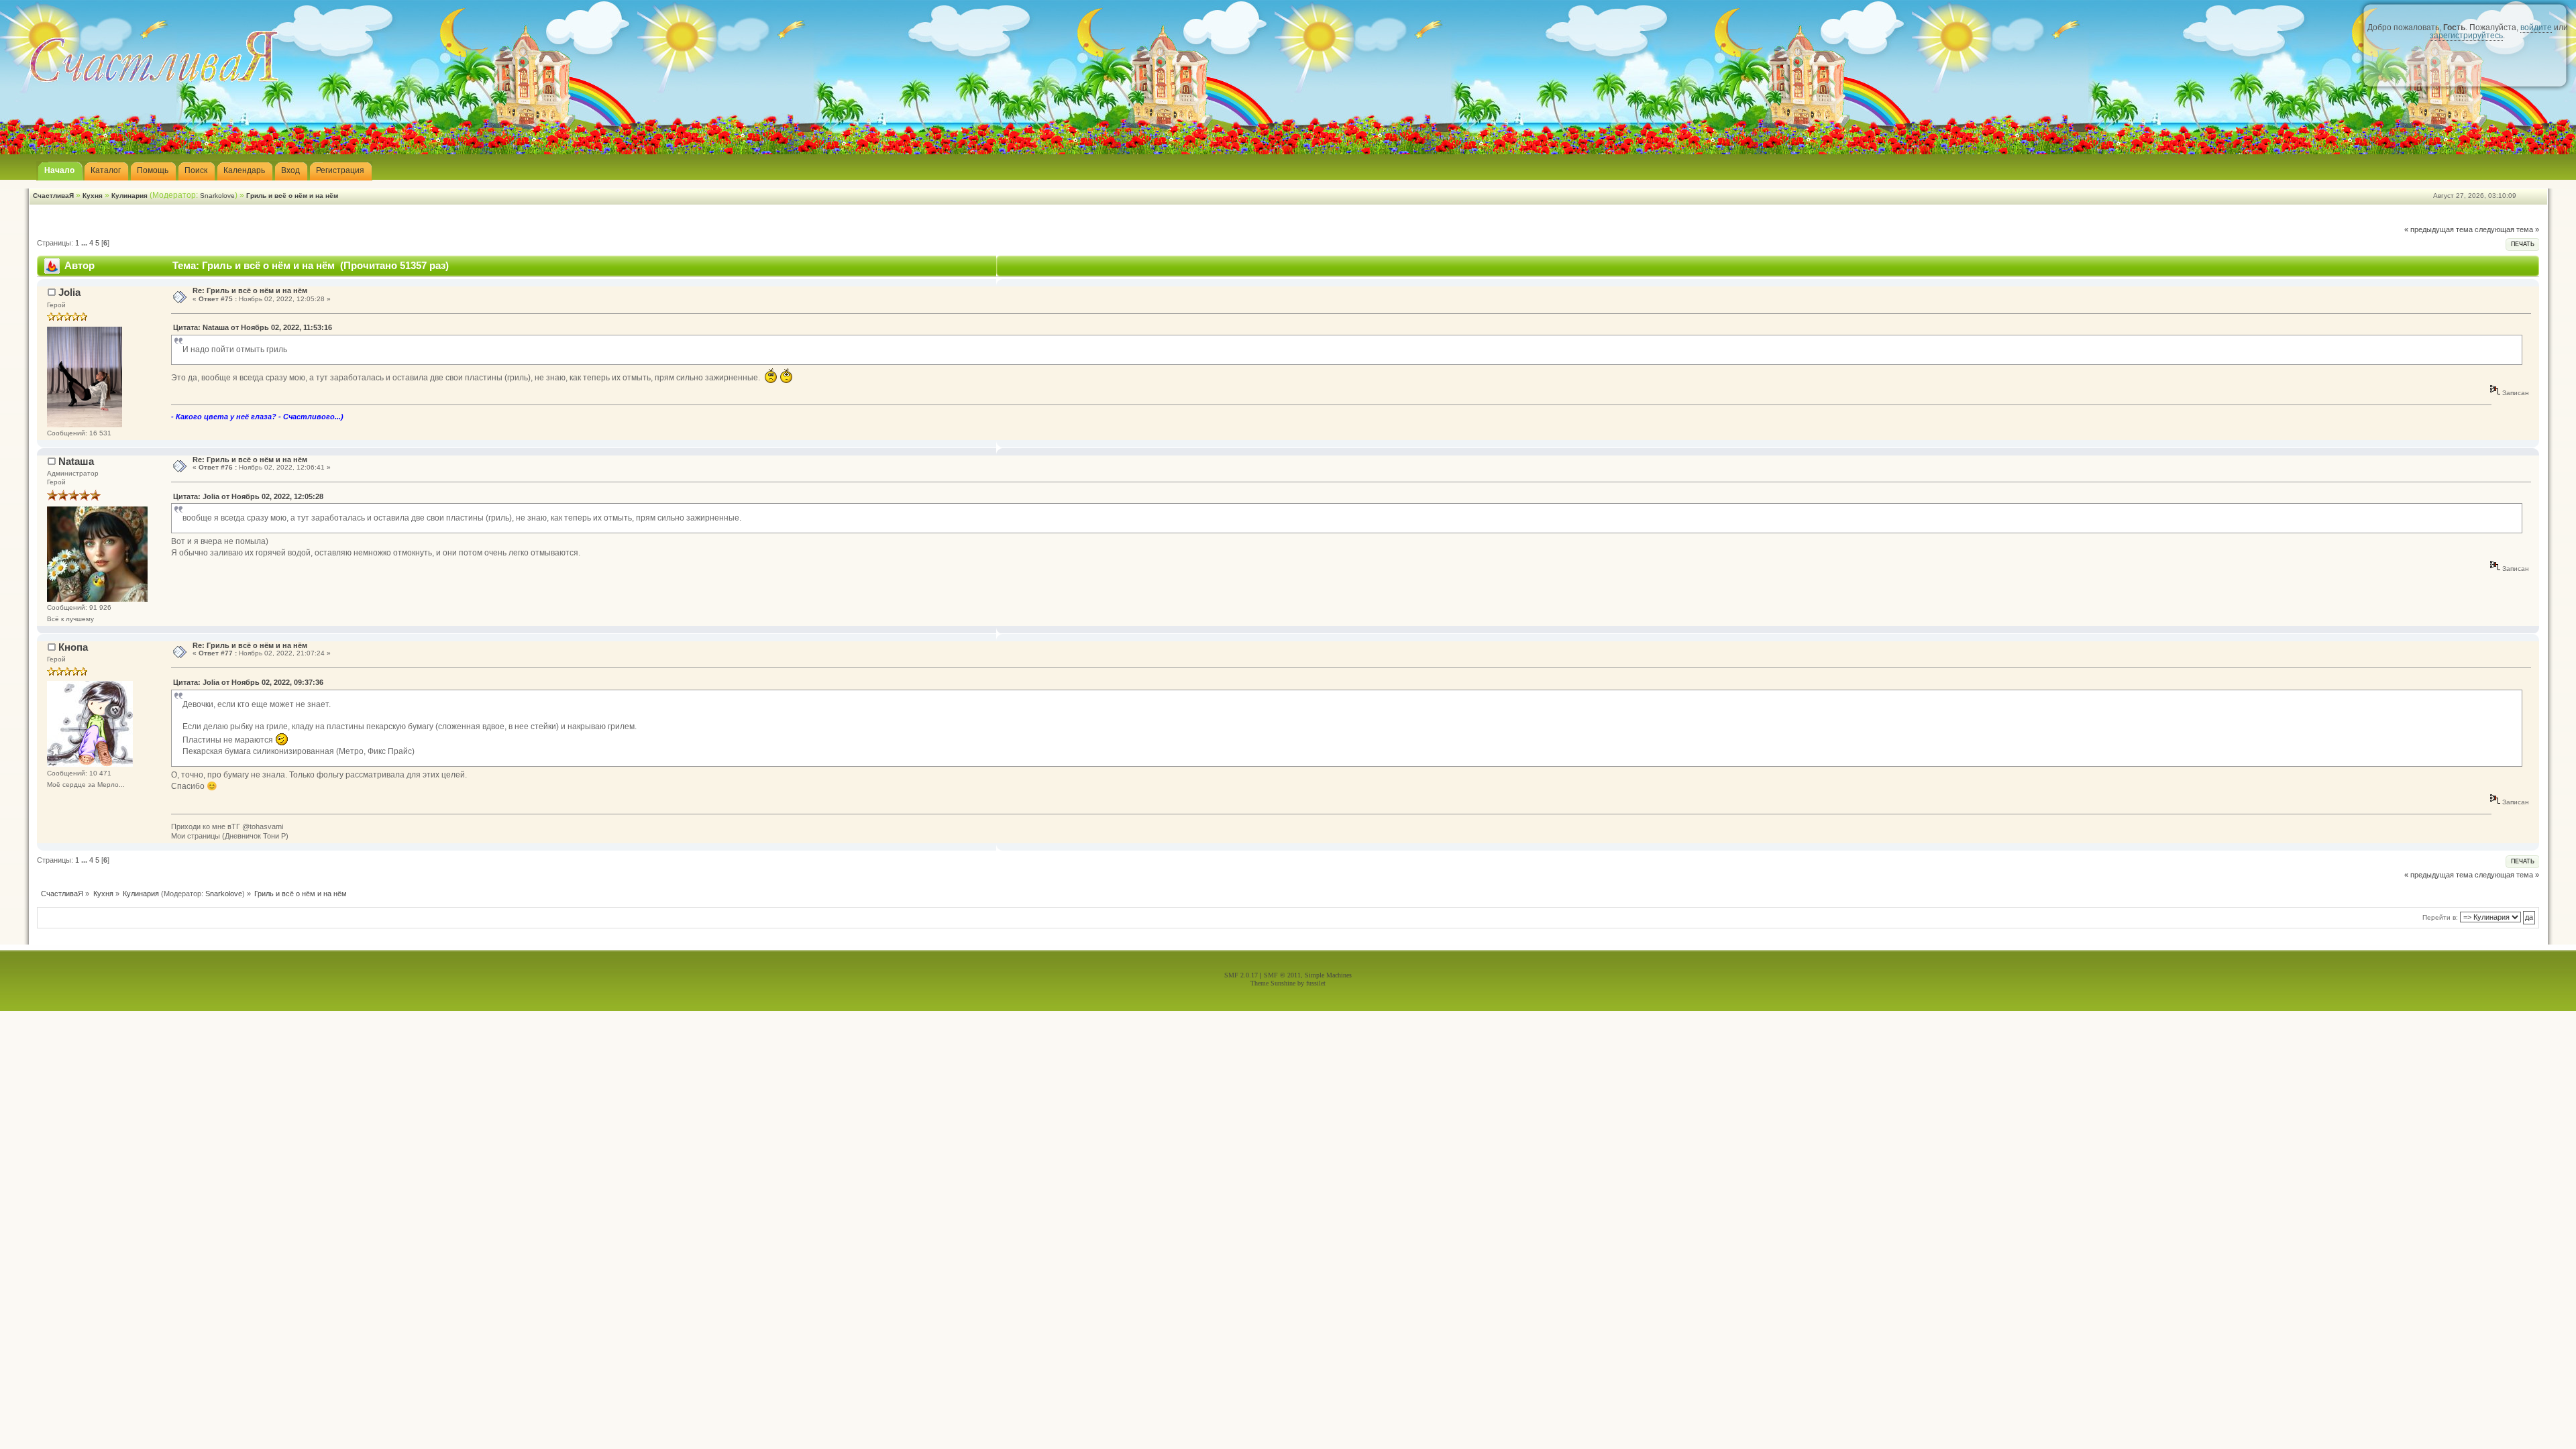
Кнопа (73, 647)
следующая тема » (2507, 229)
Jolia (69, 292)
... (85, 243)
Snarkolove (217, 196)
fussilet (1316, 983)
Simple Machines (1328, 975)
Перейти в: (2440, 917)
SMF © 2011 (1282, 975)
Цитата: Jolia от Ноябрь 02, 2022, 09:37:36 (248, 682)
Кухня (93, 196)
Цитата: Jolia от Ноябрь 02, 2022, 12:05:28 (248, 496)
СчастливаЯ (53, 196)
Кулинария (129, 196)
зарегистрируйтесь (2466, 36)
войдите (2536, 28)
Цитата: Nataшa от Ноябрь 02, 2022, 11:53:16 (253, 327)
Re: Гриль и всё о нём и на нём (250, 290)
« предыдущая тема (2438, 229)
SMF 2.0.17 (1241, 975)
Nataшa (76, 461)
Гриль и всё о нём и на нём (292, 196)
